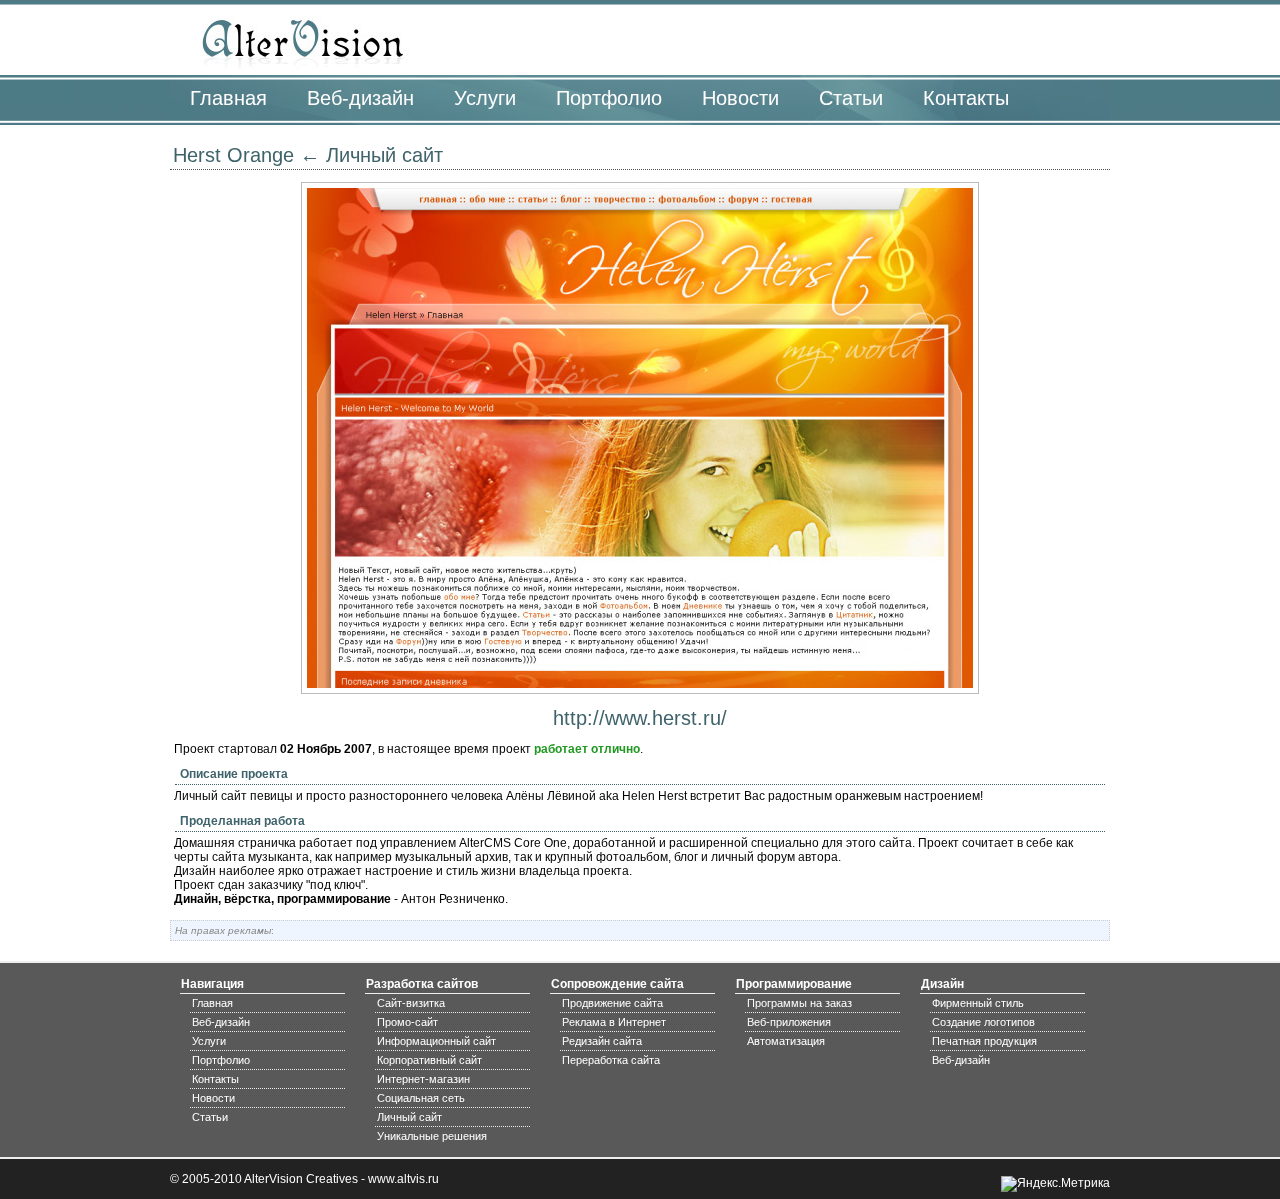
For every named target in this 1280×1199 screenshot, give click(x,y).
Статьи (851, 98)
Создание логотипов (983, 1022)
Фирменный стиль (978, 1003)
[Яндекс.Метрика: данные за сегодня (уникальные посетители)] (1055, 1184)
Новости (740, 98)
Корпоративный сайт (429, 1060)
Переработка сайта (611, 1060)
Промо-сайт (407, 1022)
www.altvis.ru (403, 1179)
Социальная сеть (421, 1098)
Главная (228, 98)
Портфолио (609, 98)
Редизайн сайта (602, 1041)
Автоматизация (786, 1041)
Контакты (966, 98)
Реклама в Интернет (614, 1022)
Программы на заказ (799, 1003)
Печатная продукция (984, 1041)
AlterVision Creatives (301, 1179)
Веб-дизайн (360, 98)
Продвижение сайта (612, 1003)
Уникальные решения (432, 1136)
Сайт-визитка (411, 1003)
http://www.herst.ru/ (640, 718)
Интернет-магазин (423, 1079)
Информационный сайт (436, 1041)
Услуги (485, 98)
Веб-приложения (789, 1022)
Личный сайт (384, 155)
